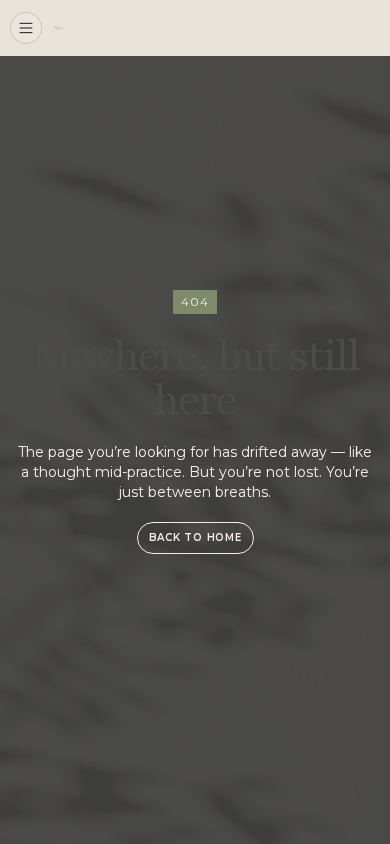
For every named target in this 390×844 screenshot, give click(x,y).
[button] (26, 28)
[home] (58, 27)
